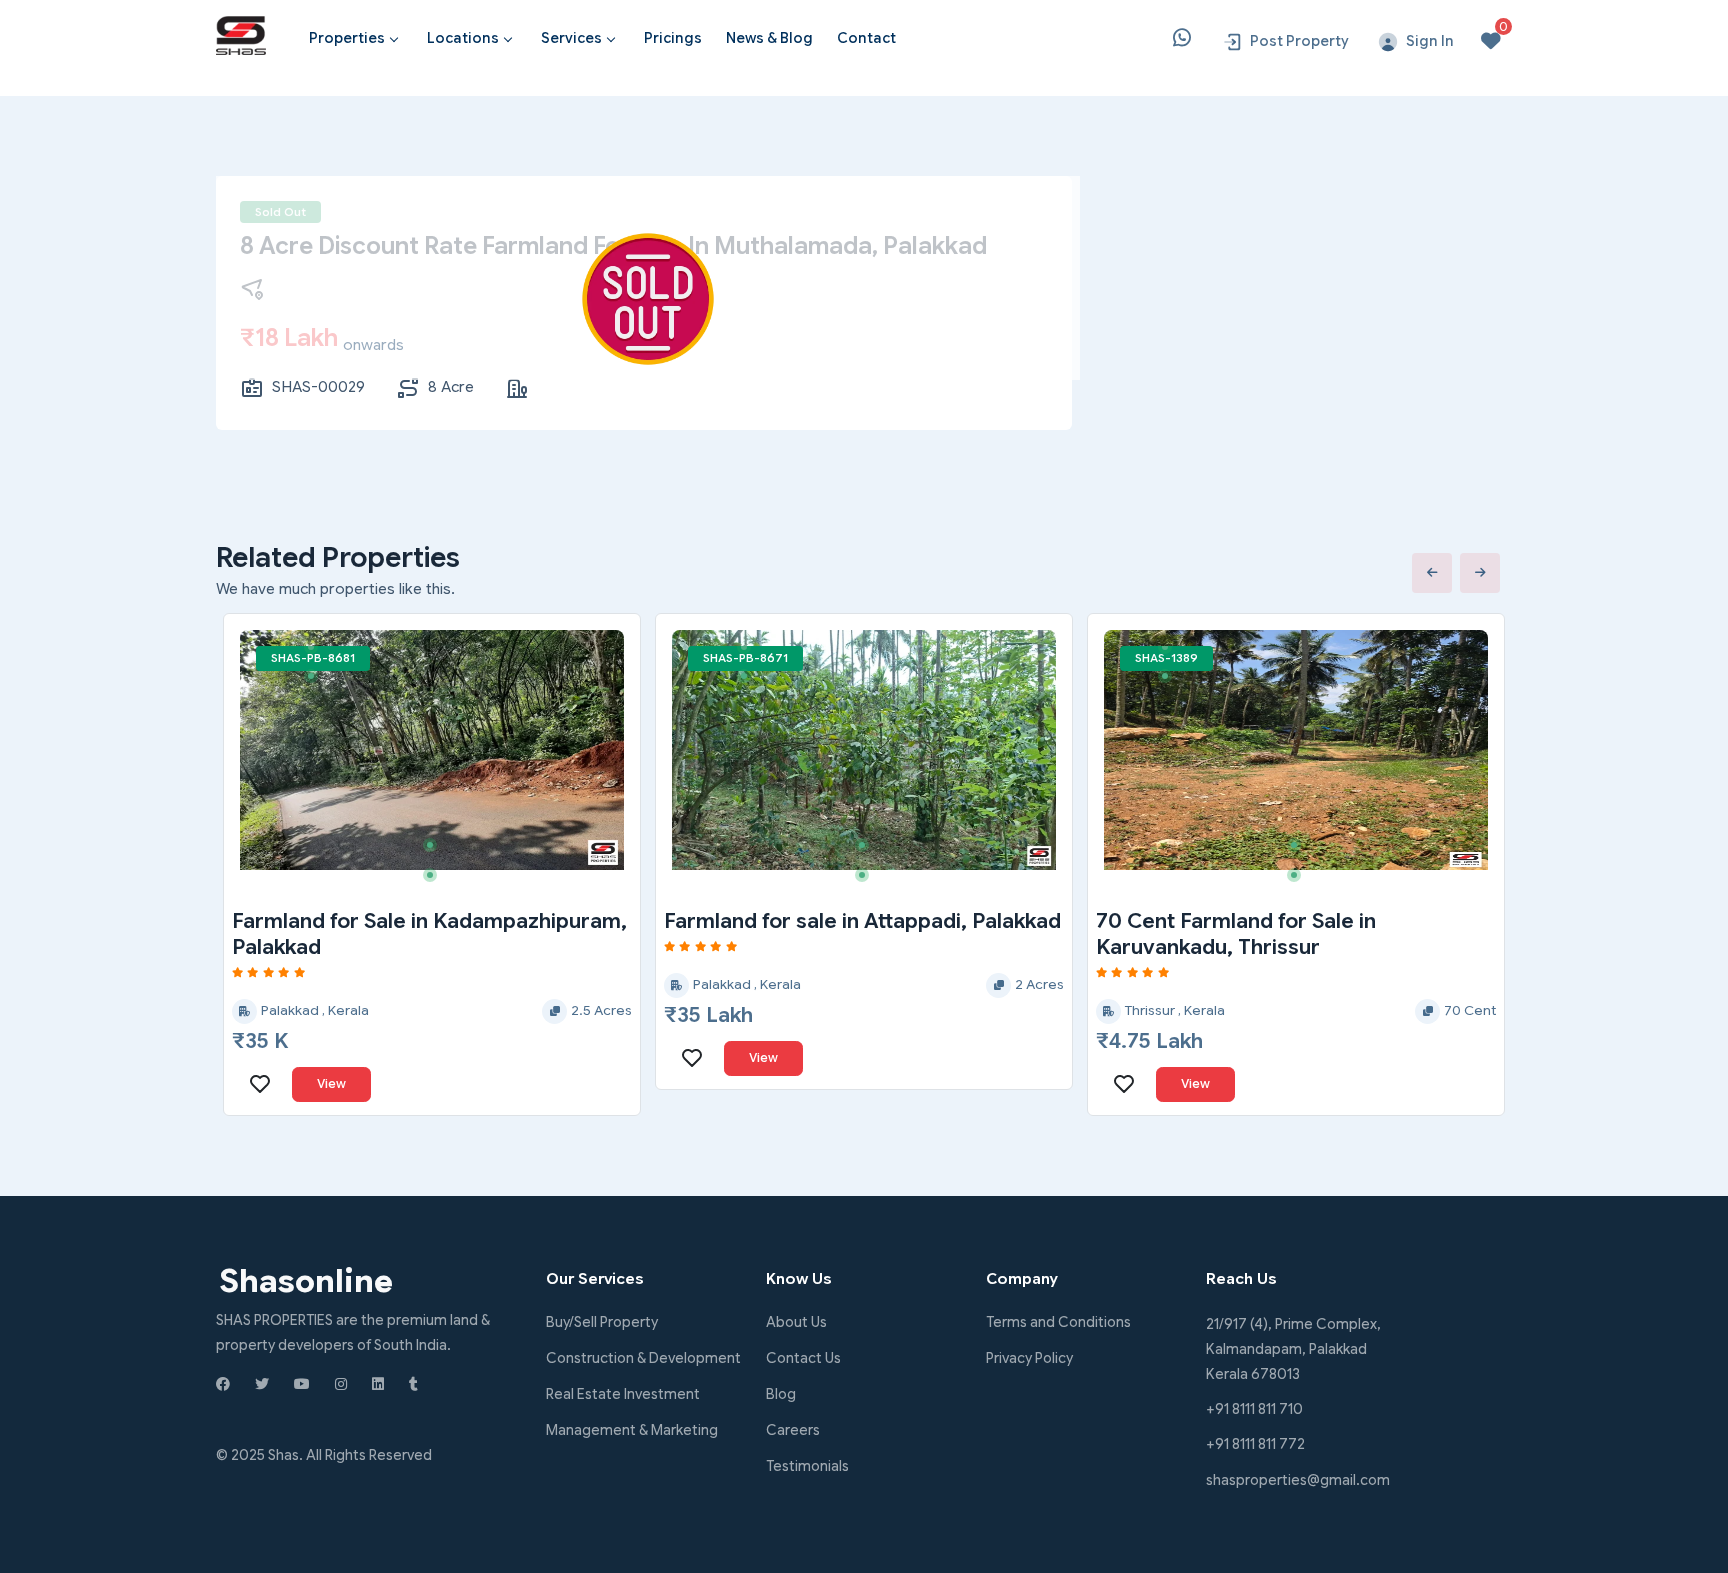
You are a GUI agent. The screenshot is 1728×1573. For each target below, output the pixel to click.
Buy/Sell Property (602, 1322)
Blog (781, 1394)
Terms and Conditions (1058, 1322)
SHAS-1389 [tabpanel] (1166, 658)
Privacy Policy (1029, 1358)
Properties (347, 38)
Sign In (1430, 41)
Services (571, 38)
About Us (796, 1322)
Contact (866, 38)
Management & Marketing (632, 1430)
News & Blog (769, 38)
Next (1480, 573)
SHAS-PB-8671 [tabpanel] (745, 658)
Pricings (673, 38)
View (331, 1083)
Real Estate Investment (623, 1394)
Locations (463, 38)
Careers (793, 1430)
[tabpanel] (432, 750)
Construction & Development (643, 1358)
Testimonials (807, 1466)
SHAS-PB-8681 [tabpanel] (313, 658)
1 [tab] (318, 654)
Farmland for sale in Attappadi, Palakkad (862, 921)
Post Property (1299, 41)
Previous (1432, 573)
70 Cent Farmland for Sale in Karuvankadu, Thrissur (1236, 934)
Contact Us (803, 1358)
